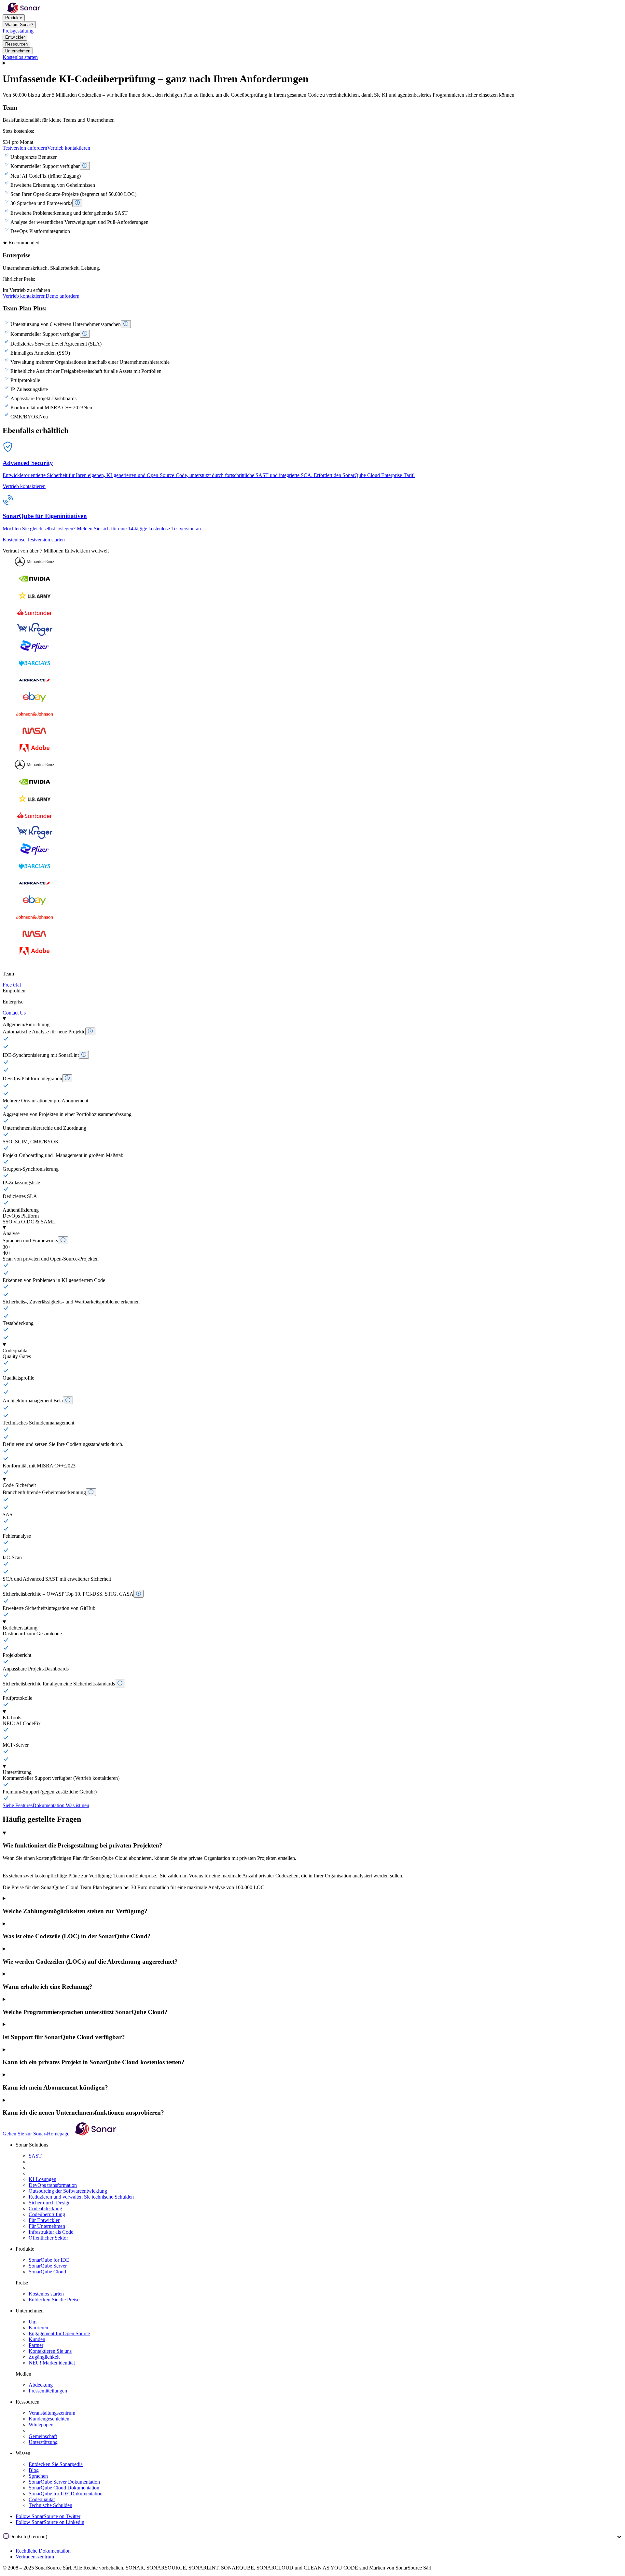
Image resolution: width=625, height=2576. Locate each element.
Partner (36, 2345)
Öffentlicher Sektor (48, 2238)
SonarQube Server (48, 2266)
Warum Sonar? (19, 25)
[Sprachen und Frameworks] (63, 1240)
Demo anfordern (62, 296)
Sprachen (38, 2476)
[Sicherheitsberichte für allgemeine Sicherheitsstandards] (120, 1683)
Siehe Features (18, 1805)
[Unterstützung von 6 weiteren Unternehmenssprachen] (126, 324)
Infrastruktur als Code (51, 2232)
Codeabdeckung (45, 2208)
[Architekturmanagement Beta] (68, 1400)
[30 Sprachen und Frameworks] (77, 203)
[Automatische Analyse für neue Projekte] (90, 1031)
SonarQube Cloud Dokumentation (64, 2488)
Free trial (12, 985)
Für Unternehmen (47, 2226)
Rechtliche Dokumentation (43, 2551)
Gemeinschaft (43, 2436)
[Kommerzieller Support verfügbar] (85, 166)
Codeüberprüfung (47, 2214)
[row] (312, 1022)
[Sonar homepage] (23, 11)
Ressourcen (16, 44)
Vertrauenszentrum (35, 2557)
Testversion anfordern (25, 148)
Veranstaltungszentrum (52, 2413)
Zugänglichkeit (44, 2357)
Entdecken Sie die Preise (54, 2300)
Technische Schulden (50, 2505)
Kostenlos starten (20, 57)
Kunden (37, 2339)
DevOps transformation (53, 2185)
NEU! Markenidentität (52, 2363)
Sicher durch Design (50, 2203)
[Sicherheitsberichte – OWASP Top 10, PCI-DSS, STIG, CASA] (139, 1594)
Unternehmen (18, 51)
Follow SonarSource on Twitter (48, 2516)
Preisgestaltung (18, 31)
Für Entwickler (44, 2220)
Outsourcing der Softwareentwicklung (68, 2191)
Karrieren (38, 2328)
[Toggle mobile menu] (312, 63)
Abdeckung (41, 2385)
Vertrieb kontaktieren (69, 148)
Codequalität (42, 2499)
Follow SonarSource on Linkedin (50, 2522)
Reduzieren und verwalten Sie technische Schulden (81, 2197)
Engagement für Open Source (59, 2333)
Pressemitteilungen (48, 2391)
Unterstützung (43, 2442)
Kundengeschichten (49, 2419)
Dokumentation (49, 1805)
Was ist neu (77, 1805)
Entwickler (15, 37)
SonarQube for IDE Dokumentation (66, 2494)
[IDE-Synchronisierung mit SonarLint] (84, 1055)
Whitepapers (42, 2425)
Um (33, 2322)
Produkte (14, 18)
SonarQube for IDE (49, 2260)
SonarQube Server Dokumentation (64, 2482)
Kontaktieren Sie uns (50, 2351)
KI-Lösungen (42, 2179)
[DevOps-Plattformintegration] (67, 1078)
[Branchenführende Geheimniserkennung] (91, 1492)
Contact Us (14, 1013)
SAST (35, 2156)
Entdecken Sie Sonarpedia (56, 2464)
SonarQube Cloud (47, 2272)
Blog (34, 2470)
